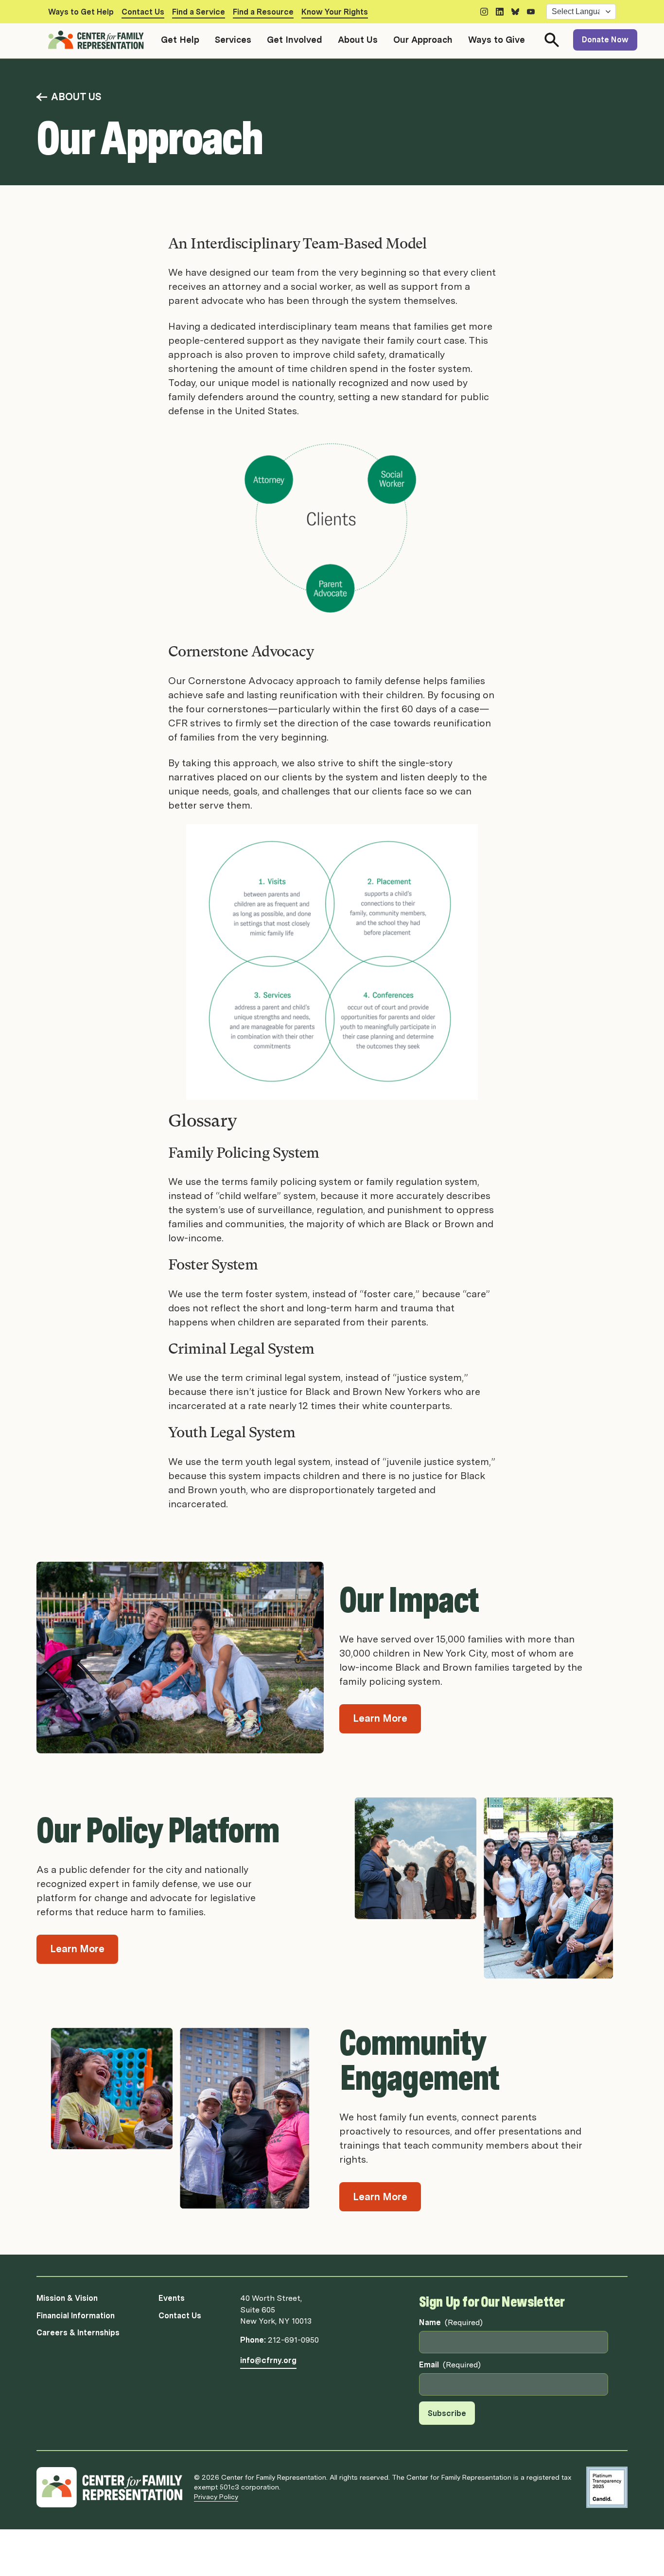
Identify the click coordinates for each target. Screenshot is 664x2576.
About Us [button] (358, 40)
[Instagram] (484, 12)
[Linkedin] (500, 12)
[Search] (552, 40)
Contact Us (143, 12)
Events (172, 2298)
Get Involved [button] (295, 40)
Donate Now (605, 40)
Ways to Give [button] (497, 40)
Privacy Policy (216, 2497)
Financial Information (76, 2316)
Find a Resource (263, 12)
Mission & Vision (67, 2298)
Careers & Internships (78, 2333)
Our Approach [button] (423, 40)
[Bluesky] (515, 12)
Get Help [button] (180, 40)
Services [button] (233, 40)
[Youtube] (531, 12)
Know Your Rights (335, 12)
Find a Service (199, 12)
